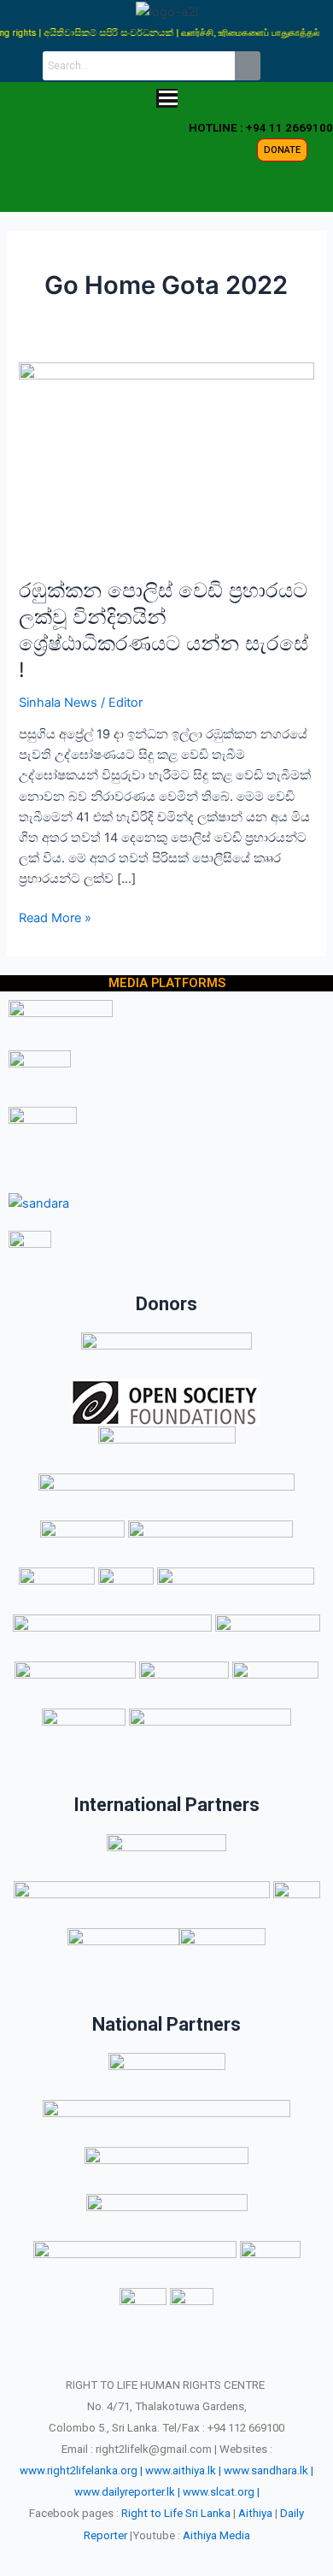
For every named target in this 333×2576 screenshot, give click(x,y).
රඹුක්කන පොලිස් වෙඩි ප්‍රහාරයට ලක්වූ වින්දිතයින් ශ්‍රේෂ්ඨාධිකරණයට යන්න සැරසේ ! (164, 629)
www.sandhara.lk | (269, 2470)
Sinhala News (58, 703)
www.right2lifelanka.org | (81, 2470)
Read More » (55, 917)
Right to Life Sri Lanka (176, 2513)
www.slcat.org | (221, 2492)
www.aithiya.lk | (183, 2470)
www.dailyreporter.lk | (127, 2492)
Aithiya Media (216, 2535)
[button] (166, 100)
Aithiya (255, 2513)
